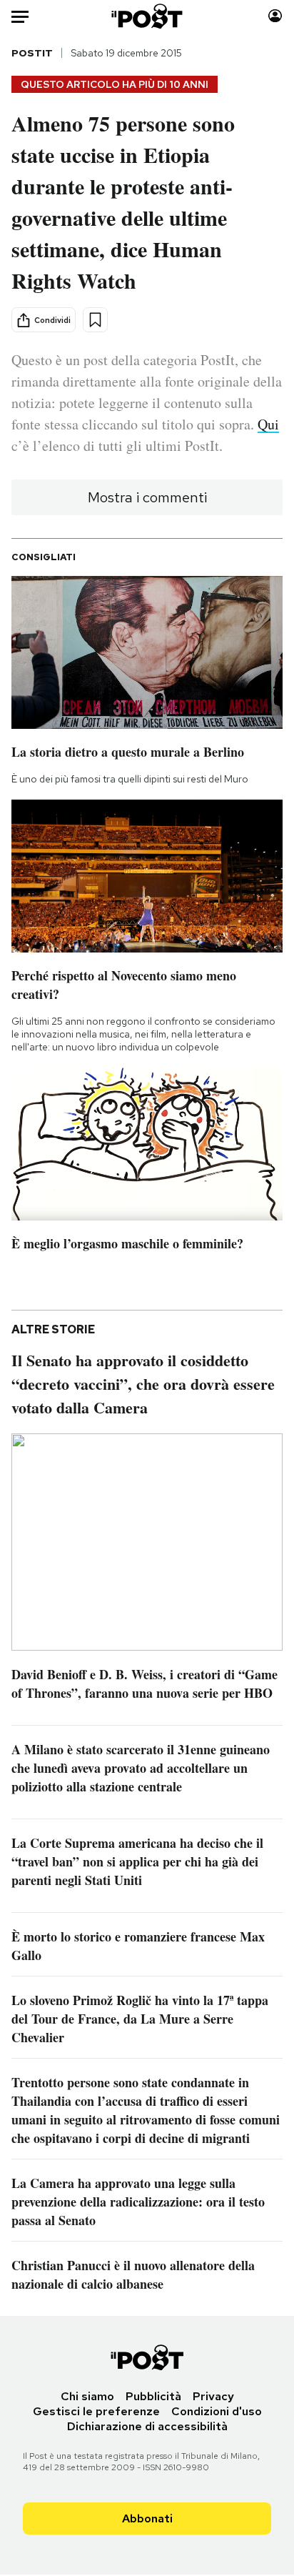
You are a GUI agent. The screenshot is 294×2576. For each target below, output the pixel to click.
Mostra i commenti (147, 497)
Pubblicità (153, 2396)
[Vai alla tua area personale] (275, 16)
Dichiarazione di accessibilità (147, 2426)
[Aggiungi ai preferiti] (95, 320)
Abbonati (147, 2518)
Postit (32, 53)
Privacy (213, 2396)
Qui (268, 424)
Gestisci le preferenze (96, 2411)
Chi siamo (87, 2396)
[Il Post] (147, 16)
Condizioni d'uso (217, 2411)
